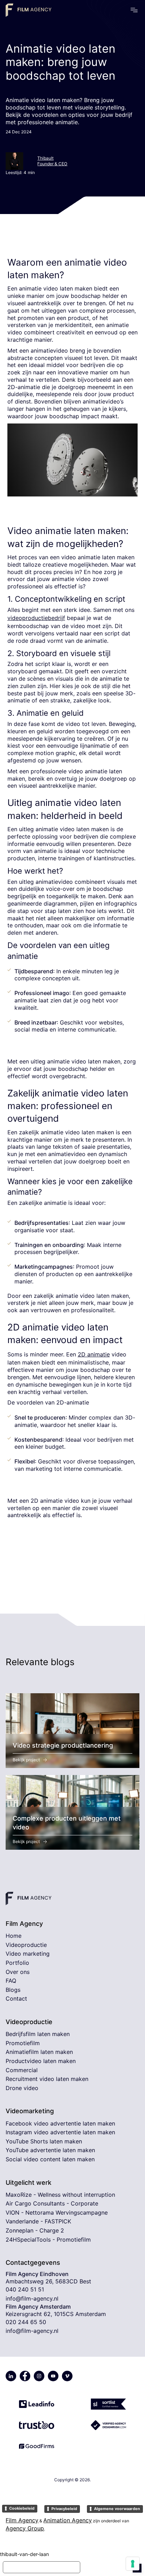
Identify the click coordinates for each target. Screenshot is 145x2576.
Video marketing (28, 1954)
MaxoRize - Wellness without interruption (60, 2195)
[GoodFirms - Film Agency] (37, 2443)
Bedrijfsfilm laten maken (38, 2034)
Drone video (22, 2088)
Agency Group (25, 2528)
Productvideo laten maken (41, 2061)
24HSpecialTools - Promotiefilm (48, 2240)
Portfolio (17, 1963)
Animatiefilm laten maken (39, 2052)
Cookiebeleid (22, 2508)
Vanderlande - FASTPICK (38, 2221)
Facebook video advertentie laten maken (60, 2123)
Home (14, 1936)
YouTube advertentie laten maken (50, 2150)
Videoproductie (26, 1945)
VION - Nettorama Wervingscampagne (57, 2213)
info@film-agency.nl (32, 2298)
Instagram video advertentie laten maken (60, 2132)
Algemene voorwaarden (117, 2509)
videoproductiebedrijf (36, 618)
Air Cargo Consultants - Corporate (52, 2203)
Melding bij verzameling (42, 2567)
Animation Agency (68, 2520)
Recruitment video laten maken (47, 2079)
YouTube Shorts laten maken (44, 2141)
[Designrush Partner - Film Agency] (108, 2422)
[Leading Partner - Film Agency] (37, 2401)
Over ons (18, 1972)
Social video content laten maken (50, 2159)
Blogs (13, 1990)
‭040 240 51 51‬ (25, 2289)
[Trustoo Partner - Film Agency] (37, 2422)
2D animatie (94, 1354)
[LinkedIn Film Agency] (11, 2376)
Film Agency (22, 2520)
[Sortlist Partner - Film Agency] (108, 2401)
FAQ (11, 1981)
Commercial (22, 2070)
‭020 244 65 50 (26, 2322)
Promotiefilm (23, 2043)
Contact (16, 1998)
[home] (29, 10)
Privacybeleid (64, 2509)
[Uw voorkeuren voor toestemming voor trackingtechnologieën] (133, 2564)
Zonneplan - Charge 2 (35, 2230)
